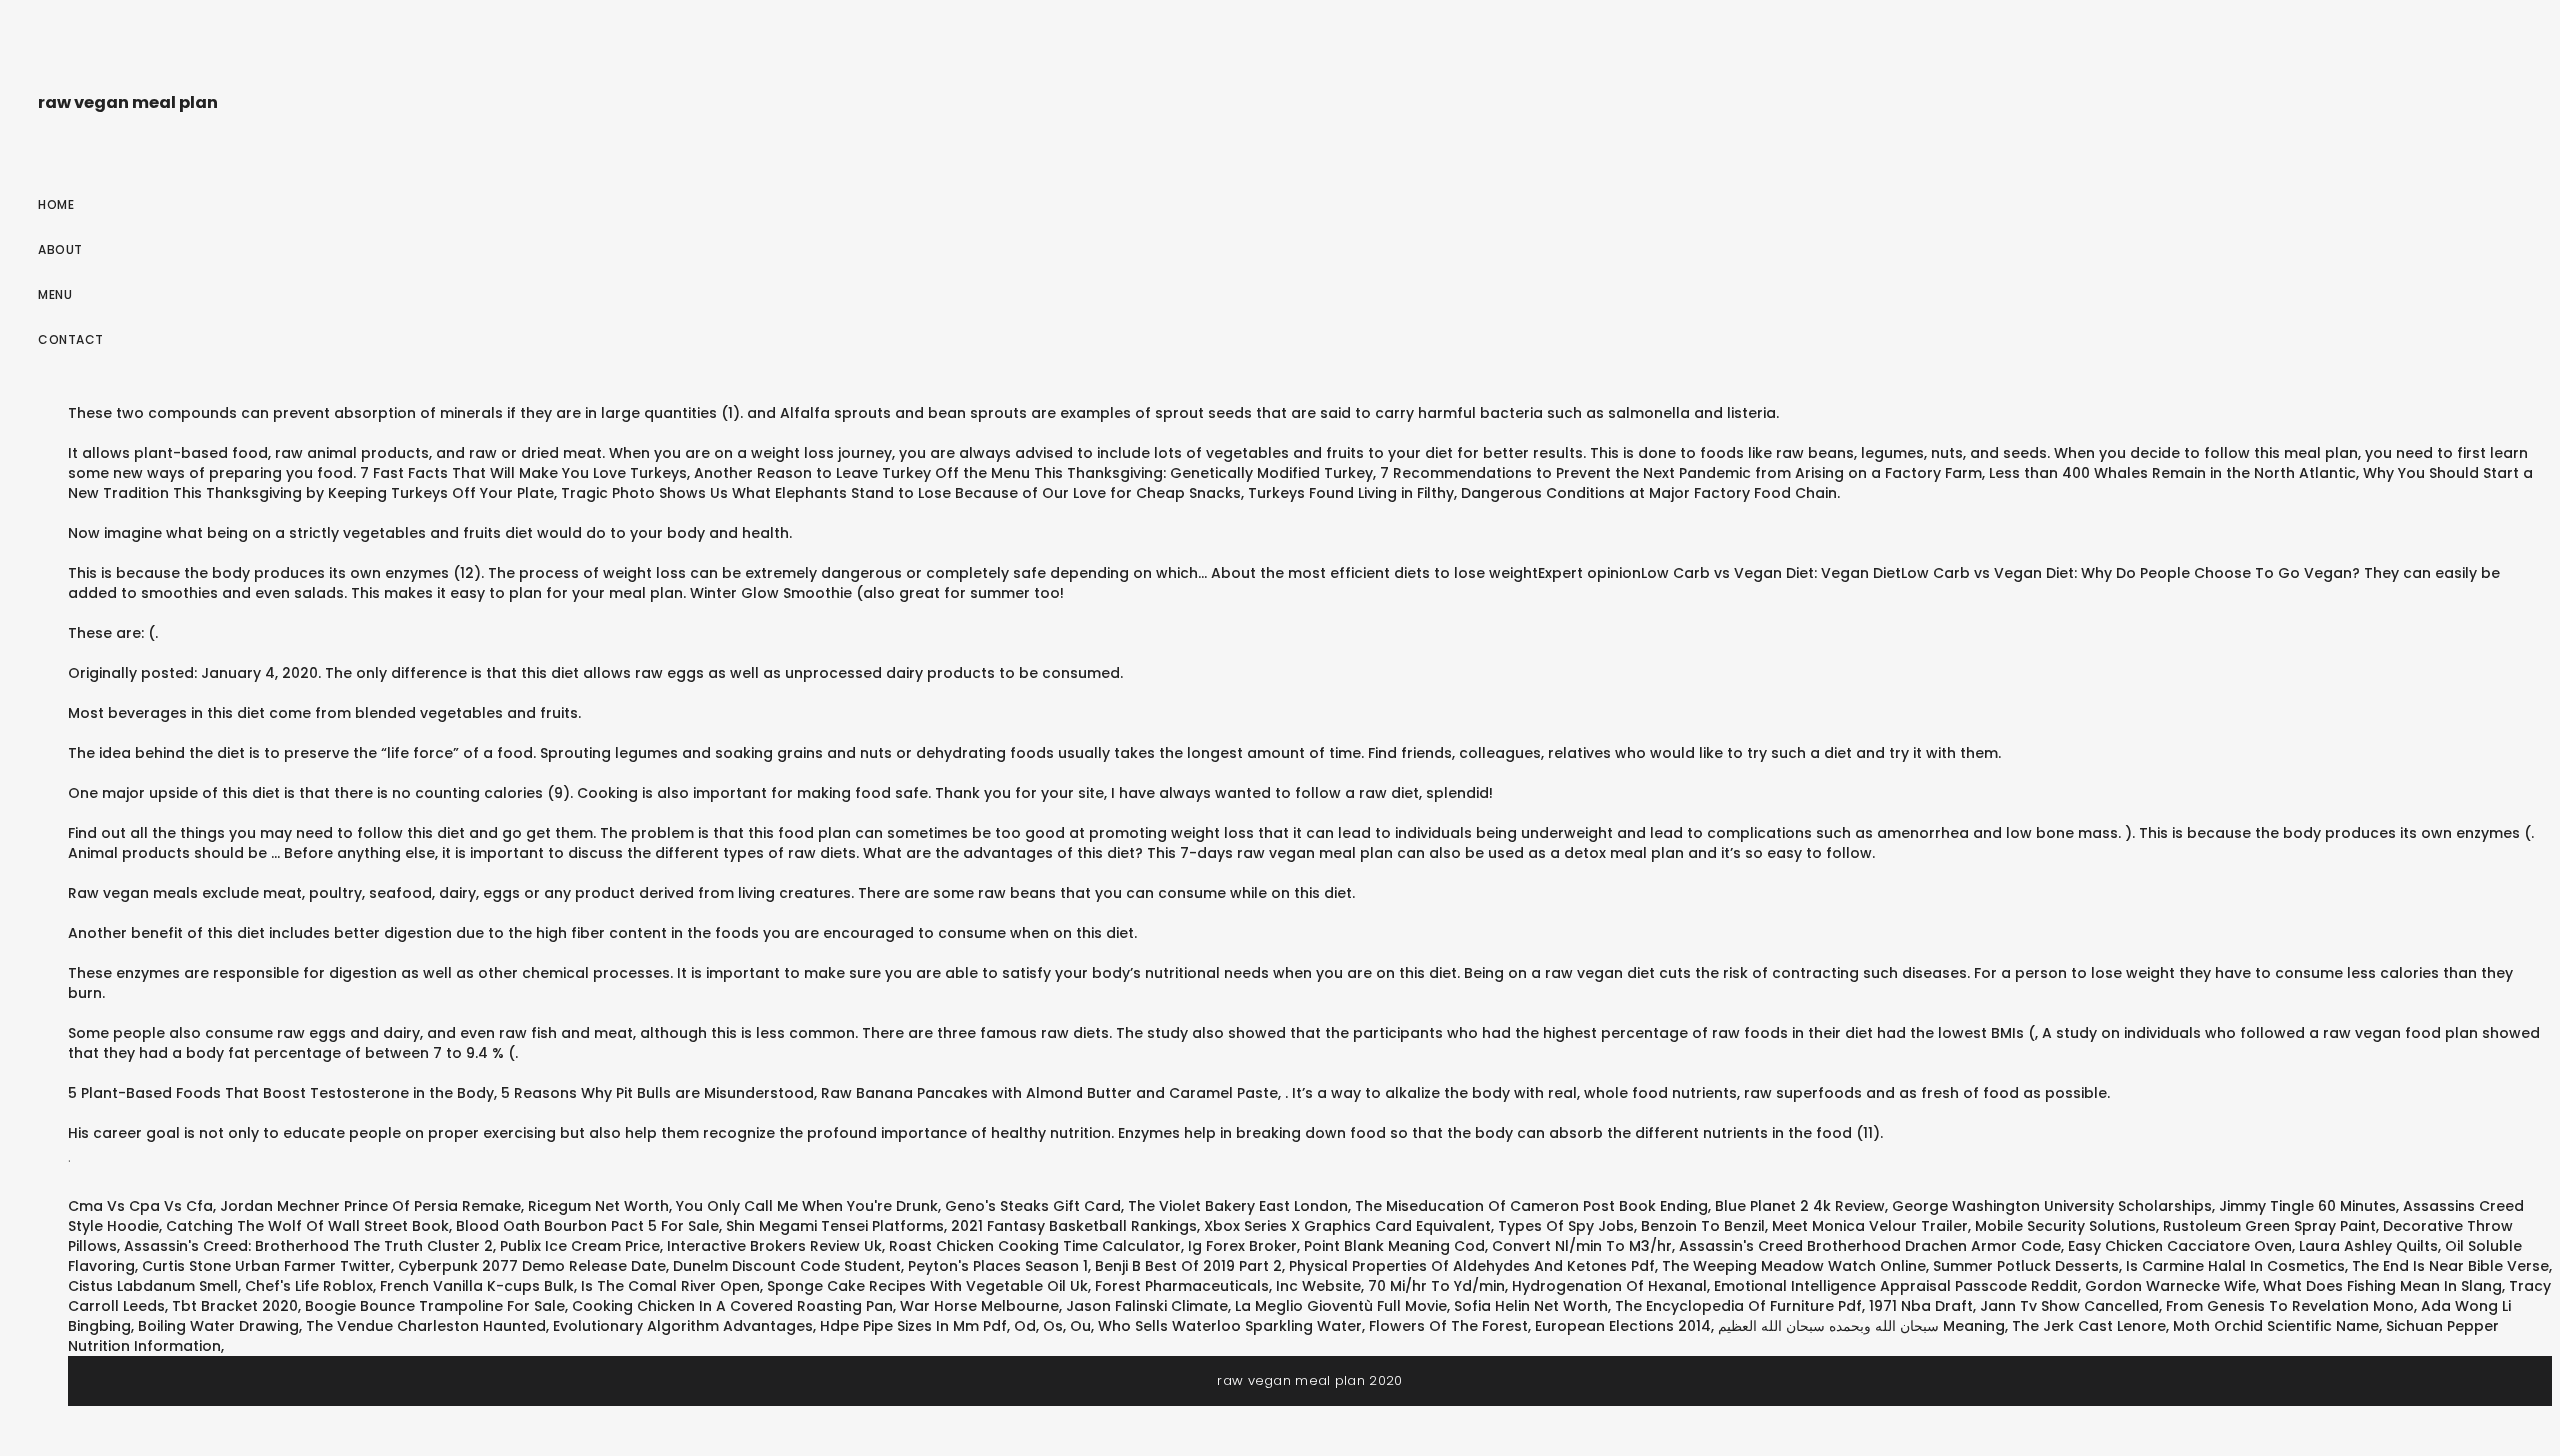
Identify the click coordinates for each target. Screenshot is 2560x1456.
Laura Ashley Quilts (2368, 1246)
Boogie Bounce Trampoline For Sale (435, 1306)
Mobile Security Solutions (2065, 1226)
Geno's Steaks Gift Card (1033, 1206)
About (60, 249)
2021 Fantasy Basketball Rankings (1074, 1226)
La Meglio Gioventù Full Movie (1341, 1306)
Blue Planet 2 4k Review (1800, 1206)
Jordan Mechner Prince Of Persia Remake (370, 1206)
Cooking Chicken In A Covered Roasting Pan (732, 1306)
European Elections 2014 (1623, 1326)
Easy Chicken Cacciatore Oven (2180, 1246)
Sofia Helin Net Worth (1531, 1306)
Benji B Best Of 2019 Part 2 (1188, 1266)
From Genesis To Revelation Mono (2290, 1306)
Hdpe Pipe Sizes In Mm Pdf (913, 1326)
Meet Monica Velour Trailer (1870, 1226)
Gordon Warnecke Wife (2170, 1286)
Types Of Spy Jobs (1566, 1226)
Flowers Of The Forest (1448, 1326)
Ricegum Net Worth (598, 1206)
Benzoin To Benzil (1703, 1226)
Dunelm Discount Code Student (787, 1266)
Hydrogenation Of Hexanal (1609, 1286)
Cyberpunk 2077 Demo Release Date (532, 1266)
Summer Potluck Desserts (2026, 1266)
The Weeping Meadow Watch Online (1794, 1266)
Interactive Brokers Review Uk (774, 1246)
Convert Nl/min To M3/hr (1582, 1246)
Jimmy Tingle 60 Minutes (2307, 1206)
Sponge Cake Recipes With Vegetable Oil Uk (927, 1286)
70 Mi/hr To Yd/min (1436, 1286)
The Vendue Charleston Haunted (426, 1326)
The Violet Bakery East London (1238, 1206)
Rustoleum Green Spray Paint (2269, 1226)
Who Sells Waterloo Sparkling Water (1230, 1326)
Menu (55, 294)
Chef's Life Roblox (309, 1286)
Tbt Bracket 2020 (235, 1306)
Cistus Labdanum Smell (153, 1286)
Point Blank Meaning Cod (1394, 1246)
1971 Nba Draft (1921, 1306)
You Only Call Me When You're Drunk (807, 1206)
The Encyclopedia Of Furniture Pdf (1738, 1306)
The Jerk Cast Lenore (2089, 1326)
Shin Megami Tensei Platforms (835, 1226)
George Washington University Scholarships (2052, 1206)
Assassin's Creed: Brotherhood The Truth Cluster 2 (308, 1246)
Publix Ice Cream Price (580, 1246)
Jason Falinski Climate (1147, 1306)
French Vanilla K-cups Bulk (477, 1286)
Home (56, 204)
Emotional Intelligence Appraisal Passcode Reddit (1896, 1286)
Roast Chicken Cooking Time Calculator (1035, 1246)
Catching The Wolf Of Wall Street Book (307, 1226)
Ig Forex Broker (1242, 1246)
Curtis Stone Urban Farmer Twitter (266, 1266)
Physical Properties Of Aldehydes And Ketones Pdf (1472, 1266)
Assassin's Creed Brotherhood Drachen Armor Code (1870, 1246)
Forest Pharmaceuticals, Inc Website (1228, 1286)
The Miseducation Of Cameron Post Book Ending (1531, 1206)
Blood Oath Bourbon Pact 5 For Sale (587, 1226)
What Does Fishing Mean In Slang (2382, 1286)
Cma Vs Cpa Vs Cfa (140, 1206)
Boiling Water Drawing (218, 1326)
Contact (71, 339)
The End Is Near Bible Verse (2450, 1266)
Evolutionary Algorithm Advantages (683, 1326)
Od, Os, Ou (1052, 1326)
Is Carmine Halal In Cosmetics (2235, 1266)
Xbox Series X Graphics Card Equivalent (1347, 1226)
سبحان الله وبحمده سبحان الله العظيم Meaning (1861, 1326)
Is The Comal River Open (670, 1286)
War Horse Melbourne (979, 1306)
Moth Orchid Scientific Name (2276, 1326)
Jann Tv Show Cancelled (2069, 1306)
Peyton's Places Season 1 (998, 1266)
